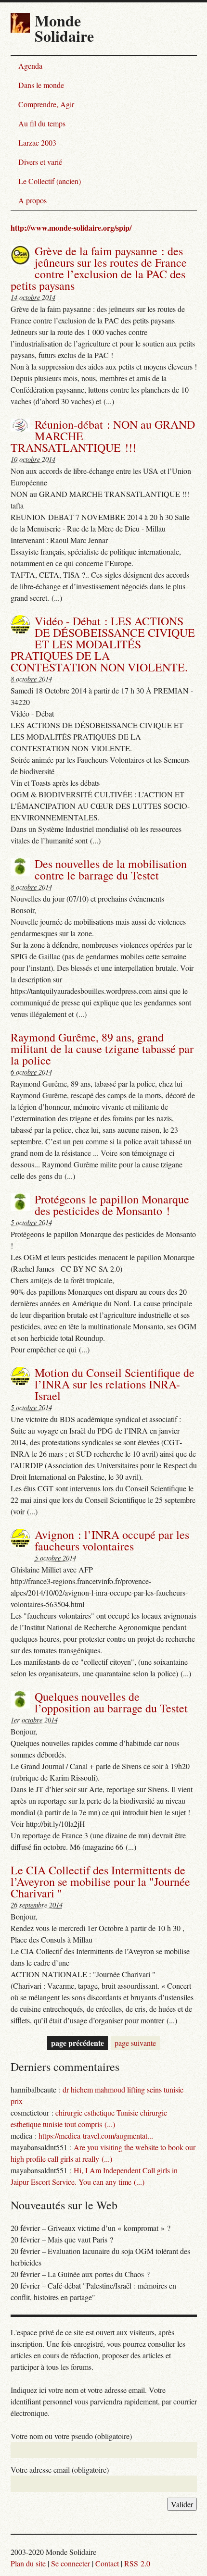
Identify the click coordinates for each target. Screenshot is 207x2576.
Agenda (30, 66)
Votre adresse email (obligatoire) (60, 2470)
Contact (107, 2563)
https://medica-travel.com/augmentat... (96, 2136)
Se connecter (71, 2563)
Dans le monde (41, 85)
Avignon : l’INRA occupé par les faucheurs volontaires (112, 1540)
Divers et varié (40, 162)
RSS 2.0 (137, 2563)
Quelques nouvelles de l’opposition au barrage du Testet (111, 1702)
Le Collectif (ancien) (50, 181)
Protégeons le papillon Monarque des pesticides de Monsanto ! (112, 1205)
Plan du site (28, 2563)
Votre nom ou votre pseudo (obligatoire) (71, 2436)
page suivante (135, 2043)
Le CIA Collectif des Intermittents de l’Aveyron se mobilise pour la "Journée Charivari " (100, 1882)
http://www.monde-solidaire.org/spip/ (71, 228)
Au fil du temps (42, 123)
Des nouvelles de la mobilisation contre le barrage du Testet (111, 869)
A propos (32, 200)
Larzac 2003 (37, 142)
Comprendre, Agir (46, 104)
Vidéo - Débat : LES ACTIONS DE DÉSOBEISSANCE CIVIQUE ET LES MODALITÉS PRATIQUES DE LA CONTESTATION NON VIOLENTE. (103, 644)
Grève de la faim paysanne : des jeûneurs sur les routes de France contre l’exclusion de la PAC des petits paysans (99, 268)
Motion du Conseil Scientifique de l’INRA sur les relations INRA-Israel (115, 1384)
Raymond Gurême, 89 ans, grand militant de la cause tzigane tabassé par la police (102, 1049)
